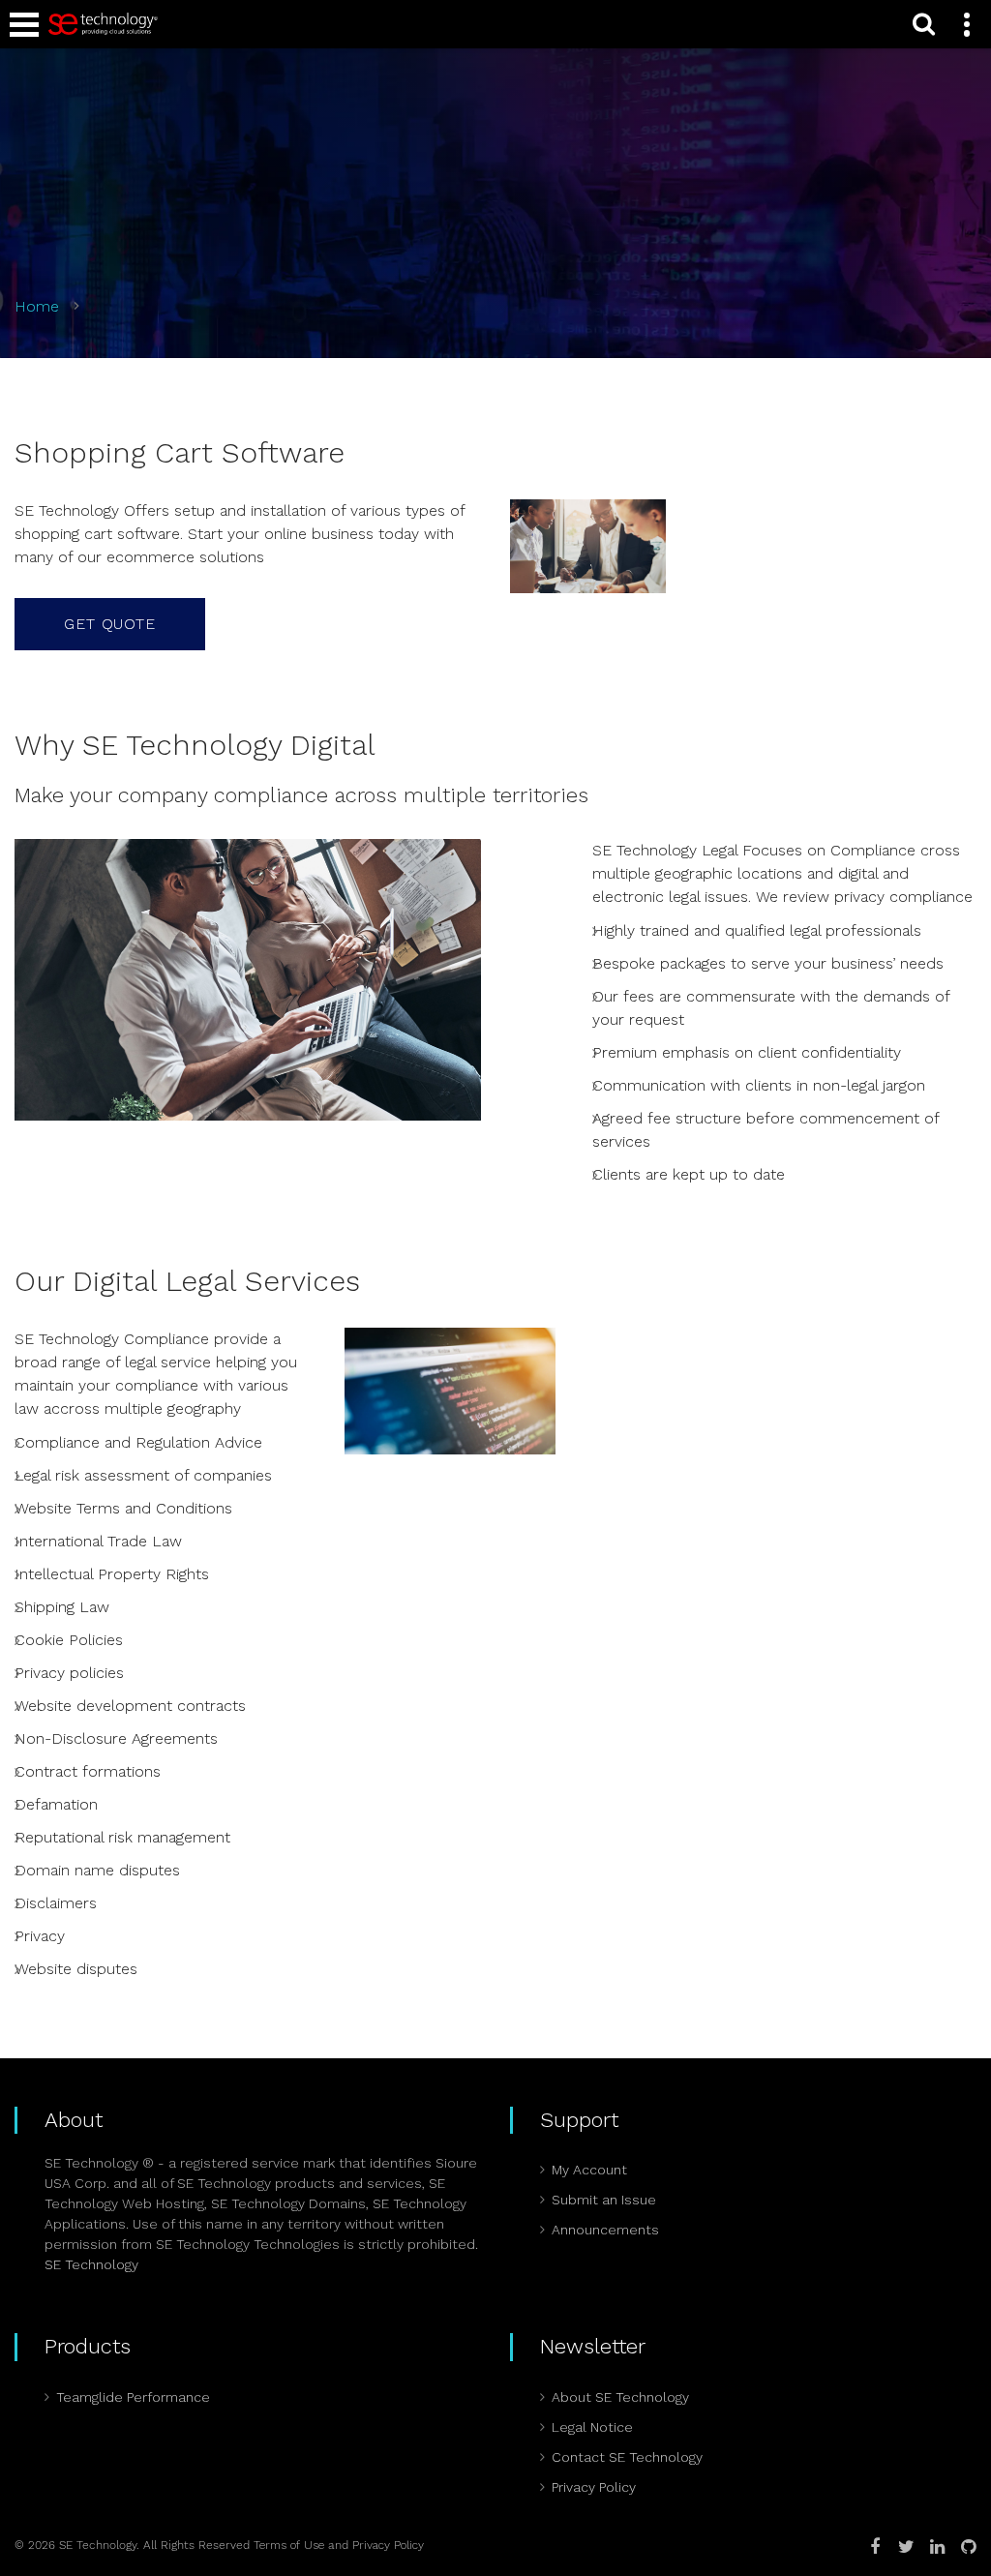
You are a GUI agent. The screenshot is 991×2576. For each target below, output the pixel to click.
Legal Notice (592, 2427)
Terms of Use (289, 2545)
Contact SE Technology (627, 2457)
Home (37, 306)
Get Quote (110, 624)
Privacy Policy (594, 2487)
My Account (589, 2170)
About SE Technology (620, 2397)
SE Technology (91, 2264)
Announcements (605, 2230)
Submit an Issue (604, 2200)
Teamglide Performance (133, 2397)
